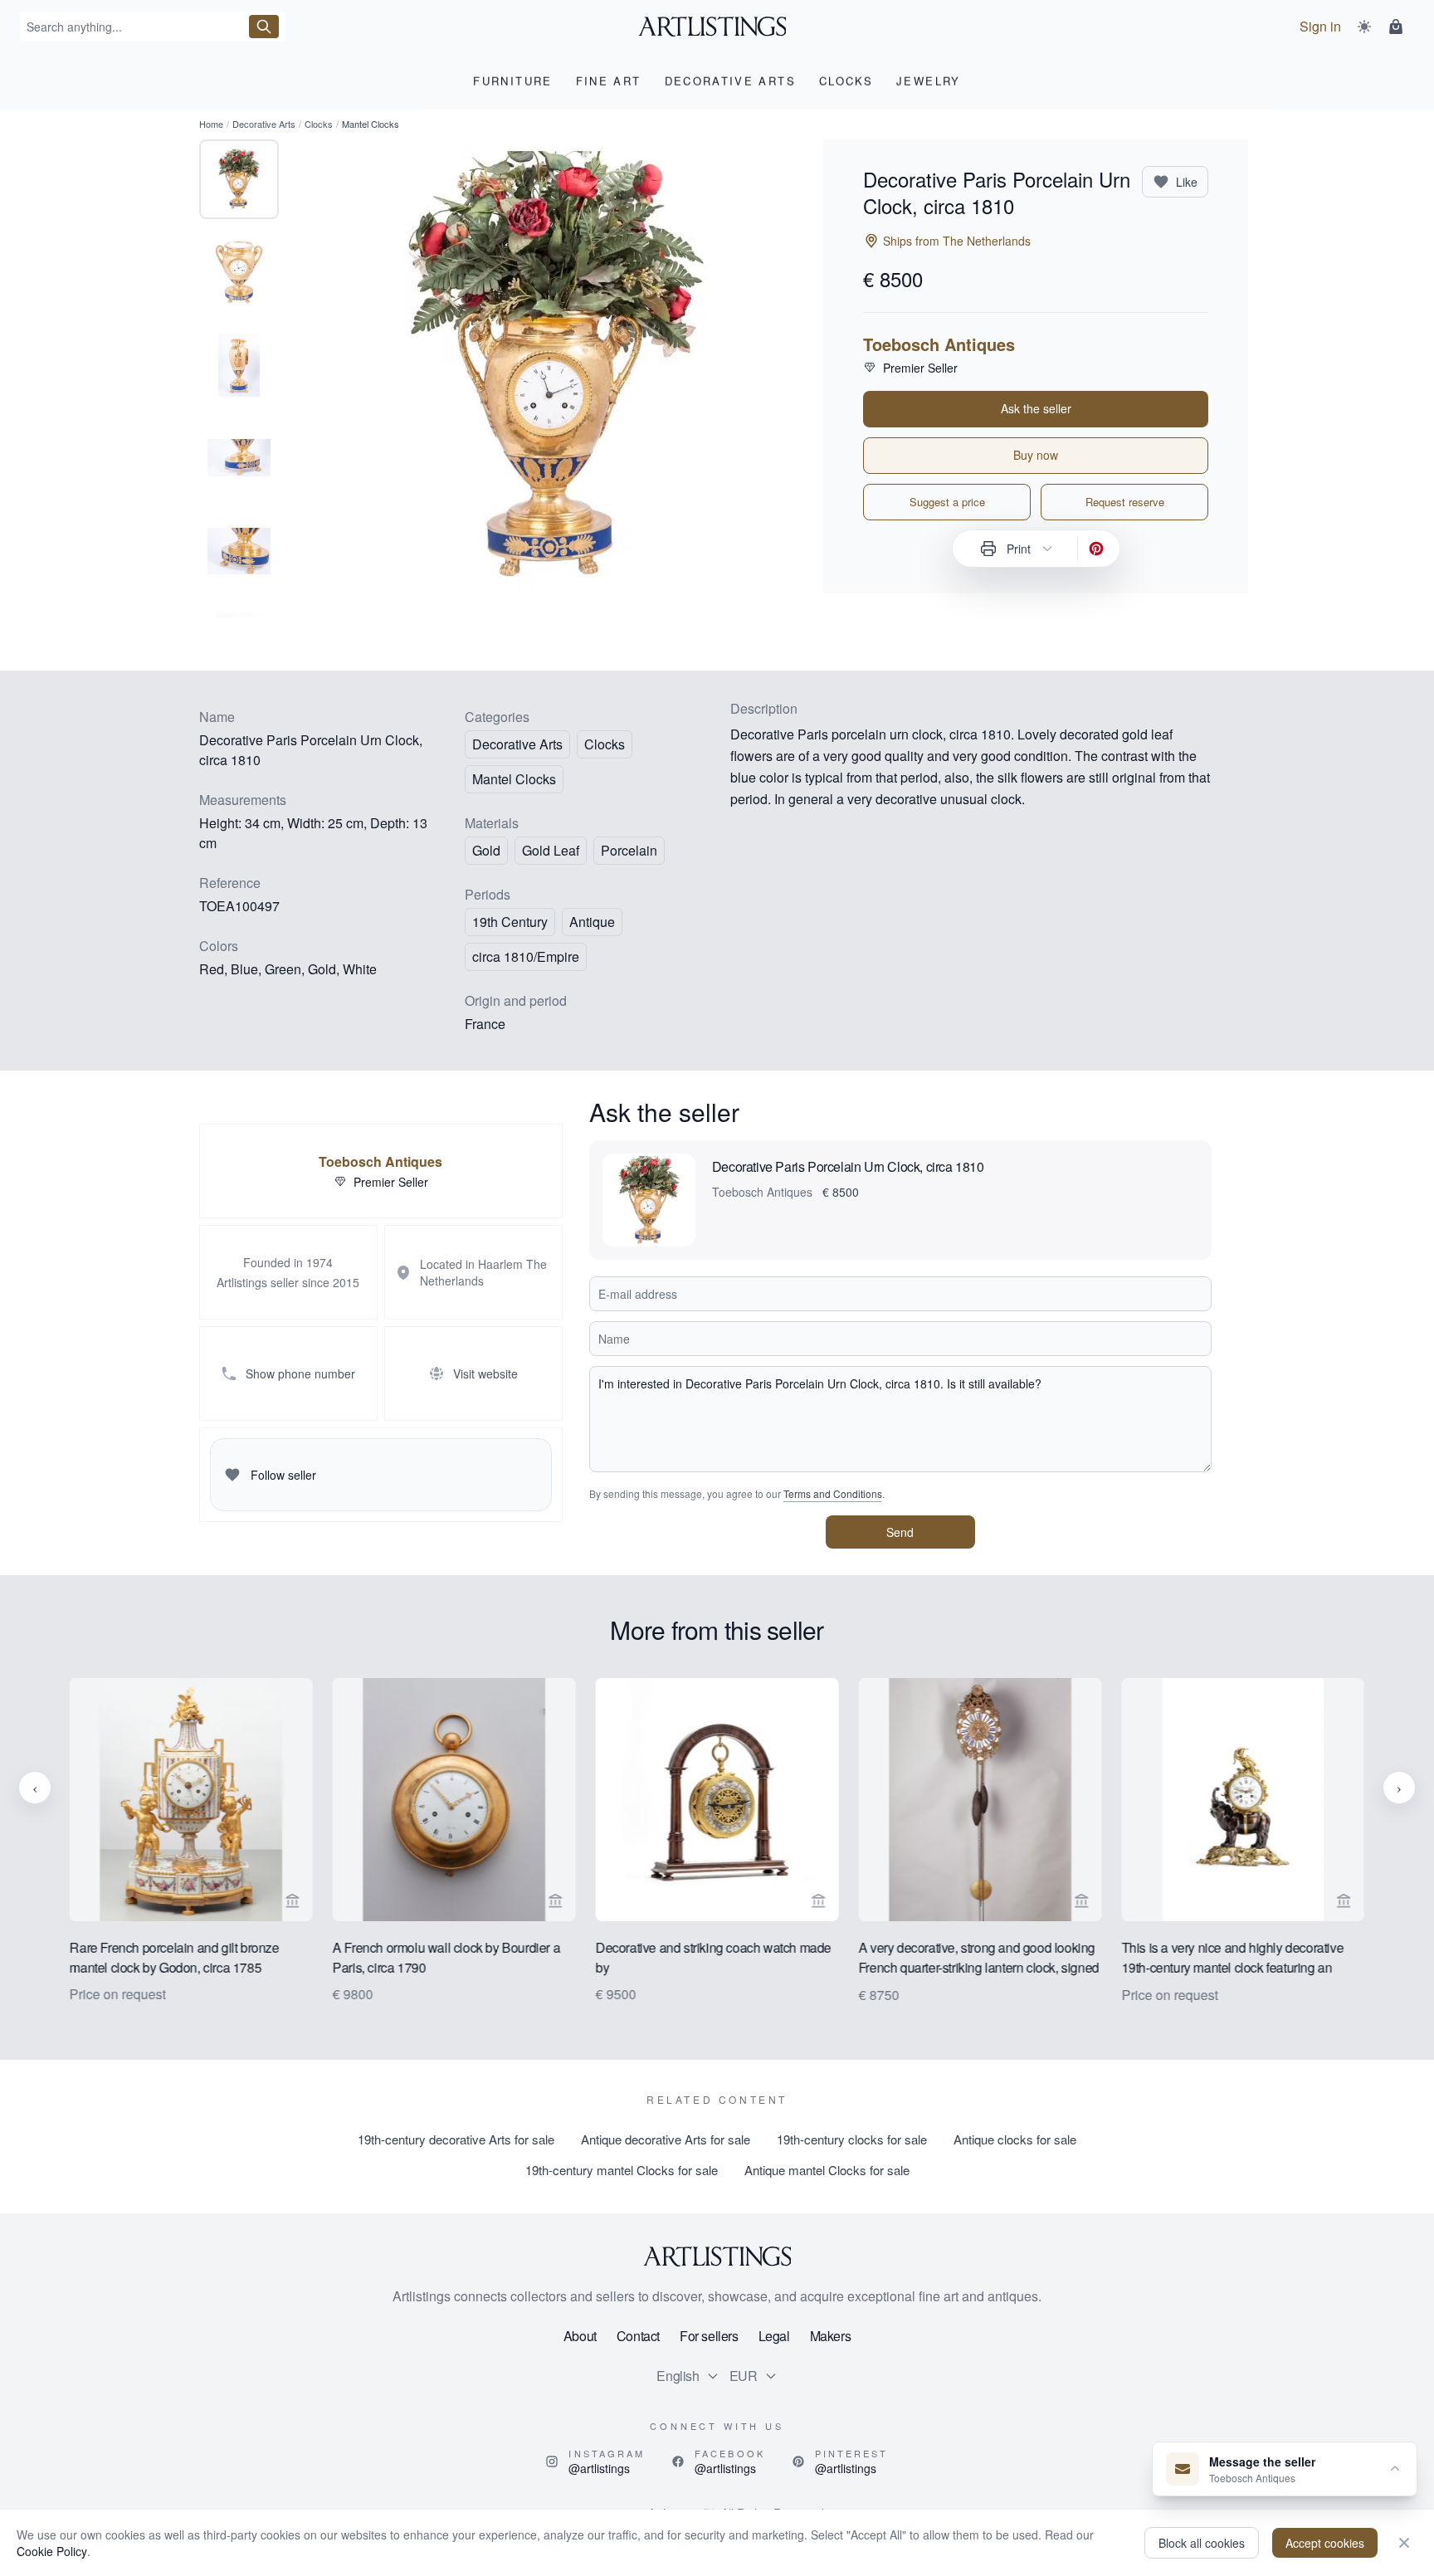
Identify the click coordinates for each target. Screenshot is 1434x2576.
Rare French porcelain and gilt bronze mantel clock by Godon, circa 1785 (174, 1956)
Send (900, 1532)
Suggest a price (947, 502)
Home (211, 124)
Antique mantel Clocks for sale (827, 2170)
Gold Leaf (551, 850)
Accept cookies (1325, 2543)
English (678, 2376)
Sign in (1320, 26)
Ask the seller (1036, 408)
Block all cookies (1202, 2543)
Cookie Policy (52, 2551)
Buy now (1036, 455)
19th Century (510, 922)
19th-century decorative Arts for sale (456, 2139)
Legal (774, 2336)
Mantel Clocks (514, 779)
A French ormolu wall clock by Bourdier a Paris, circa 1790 (446, 1956)
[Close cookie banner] (1404, 2543)
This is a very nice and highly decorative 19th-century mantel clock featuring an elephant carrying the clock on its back (1232, 1958)
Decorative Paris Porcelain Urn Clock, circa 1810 (848, 1166)
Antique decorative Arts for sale (666, 2139)
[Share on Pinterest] (1096, 549)
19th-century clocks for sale (852, 2139)
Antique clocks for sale (1015, 2139)
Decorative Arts (264, 124)
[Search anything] (264, 27)
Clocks (319, 124)
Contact (638, 2336)
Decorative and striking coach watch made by (714, 1956)
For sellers (709, 2336)
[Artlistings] (717, 27)
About (580, 2336)
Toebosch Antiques (939, 344)
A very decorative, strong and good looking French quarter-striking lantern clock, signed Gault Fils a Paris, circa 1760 (978, 1958)
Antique (592, 922)
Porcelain (629, 850)
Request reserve (1125, 502)
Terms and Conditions (833, 1493)
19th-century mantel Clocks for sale (622, 2170)
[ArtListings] (717, 2256)
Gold (486, 850)
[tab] (239, 179)
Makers (831, 2336)
